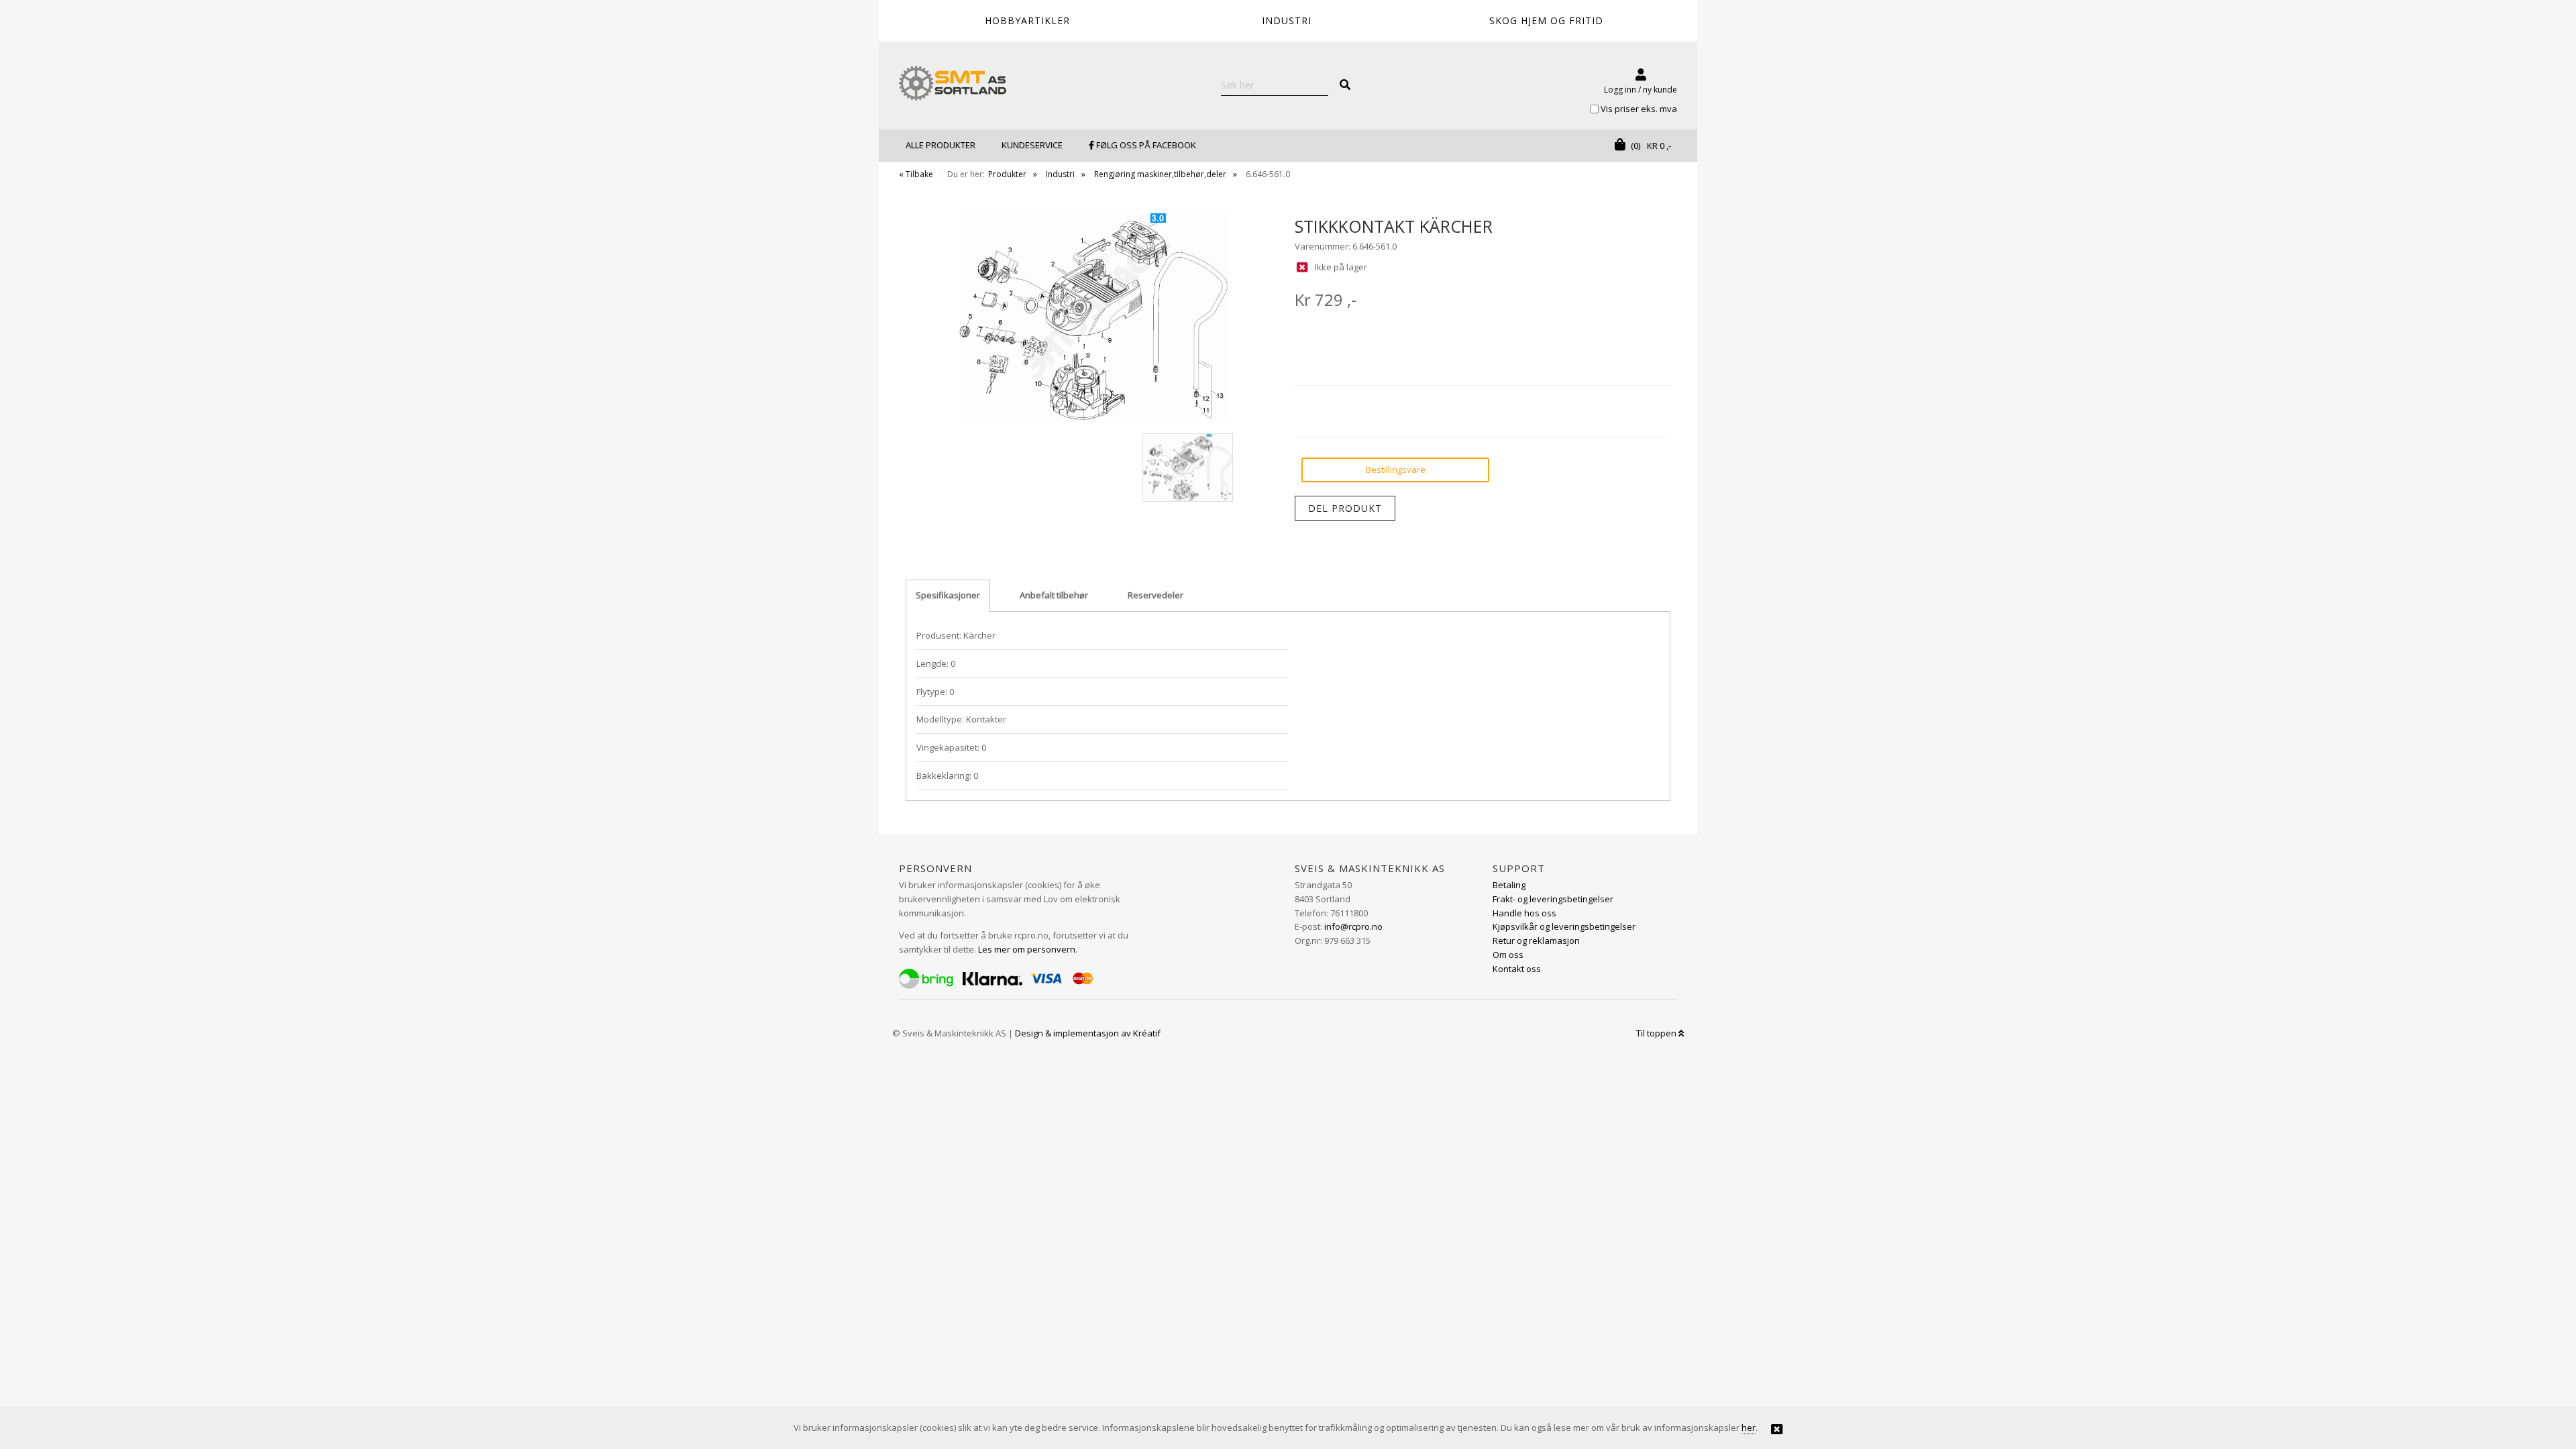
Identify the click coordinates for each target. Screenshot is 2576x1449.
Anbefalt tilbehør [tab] (1054, 595)
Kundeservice (1032, 145)
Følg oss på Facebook (1145, 145)
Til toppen (1657, 1033)
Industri (1060, 174)
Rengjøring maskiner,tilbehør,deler (1160, 174)
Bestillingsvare (1396, 470)
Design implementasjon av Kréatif (1088, 1033)
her (1749, 1428)
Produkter (1007, 174)
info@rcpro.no (1353, 926)
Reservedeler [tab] (1156, 595)
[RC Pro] (953, 85)
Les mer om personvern (1027, 949)
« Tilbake (916, 174)
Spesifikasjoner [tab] (948, 595)
